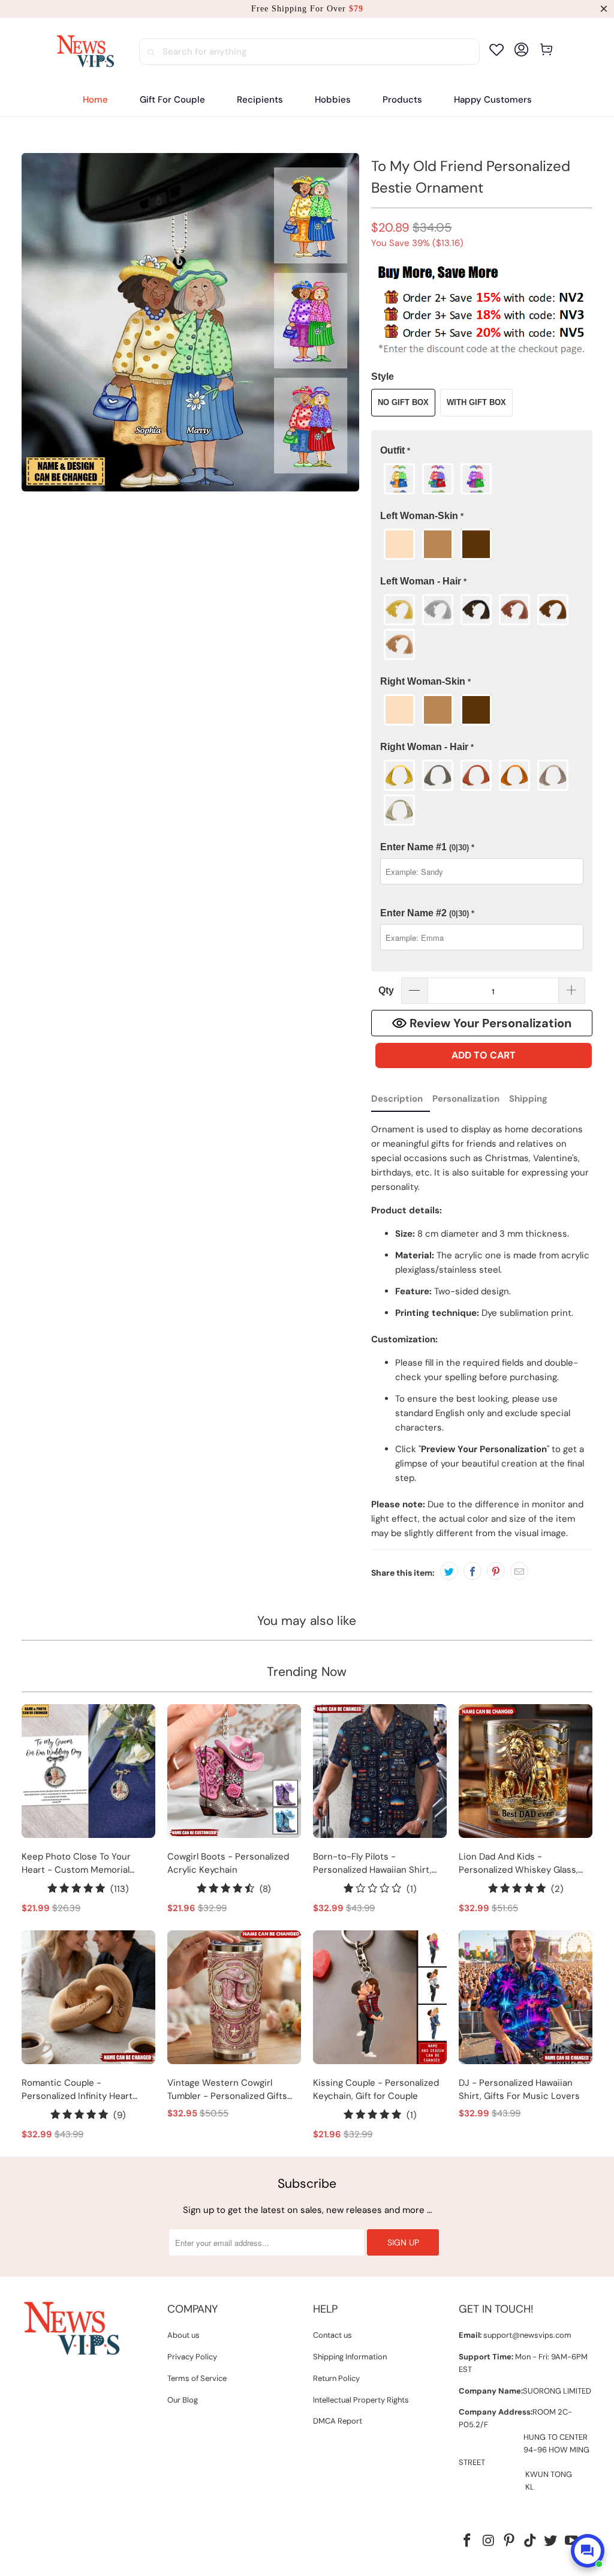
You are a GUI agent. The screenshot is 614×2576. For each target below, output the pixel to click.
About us (183, 2335)
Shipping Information (350, 2357)
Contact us (332, 2335)
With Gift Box (476, 402)
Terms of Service (197, 2378)
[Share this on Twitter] (449, 1571)
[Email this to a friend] (519, 1571)
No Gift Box (403, 402)
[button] (260, 100)
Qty (386, 990)
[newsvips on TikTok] (530, 2541)
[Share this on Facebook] (472, 1571)
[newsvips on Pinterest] (510, 2541)
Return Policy (336, 2378)
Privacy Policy (192, 2357)
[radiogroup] (482, 479)
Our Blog (183, 2400)
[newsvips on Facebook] (468, 2541)
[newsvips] (85, 52)
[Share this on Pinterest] (496, 1571)
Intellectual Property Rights (361, 2400)
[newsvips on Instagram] (489, 2541)
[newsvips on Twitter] (551, 2541)
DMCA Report (338, 2421)
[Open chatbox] (588, 2551)
